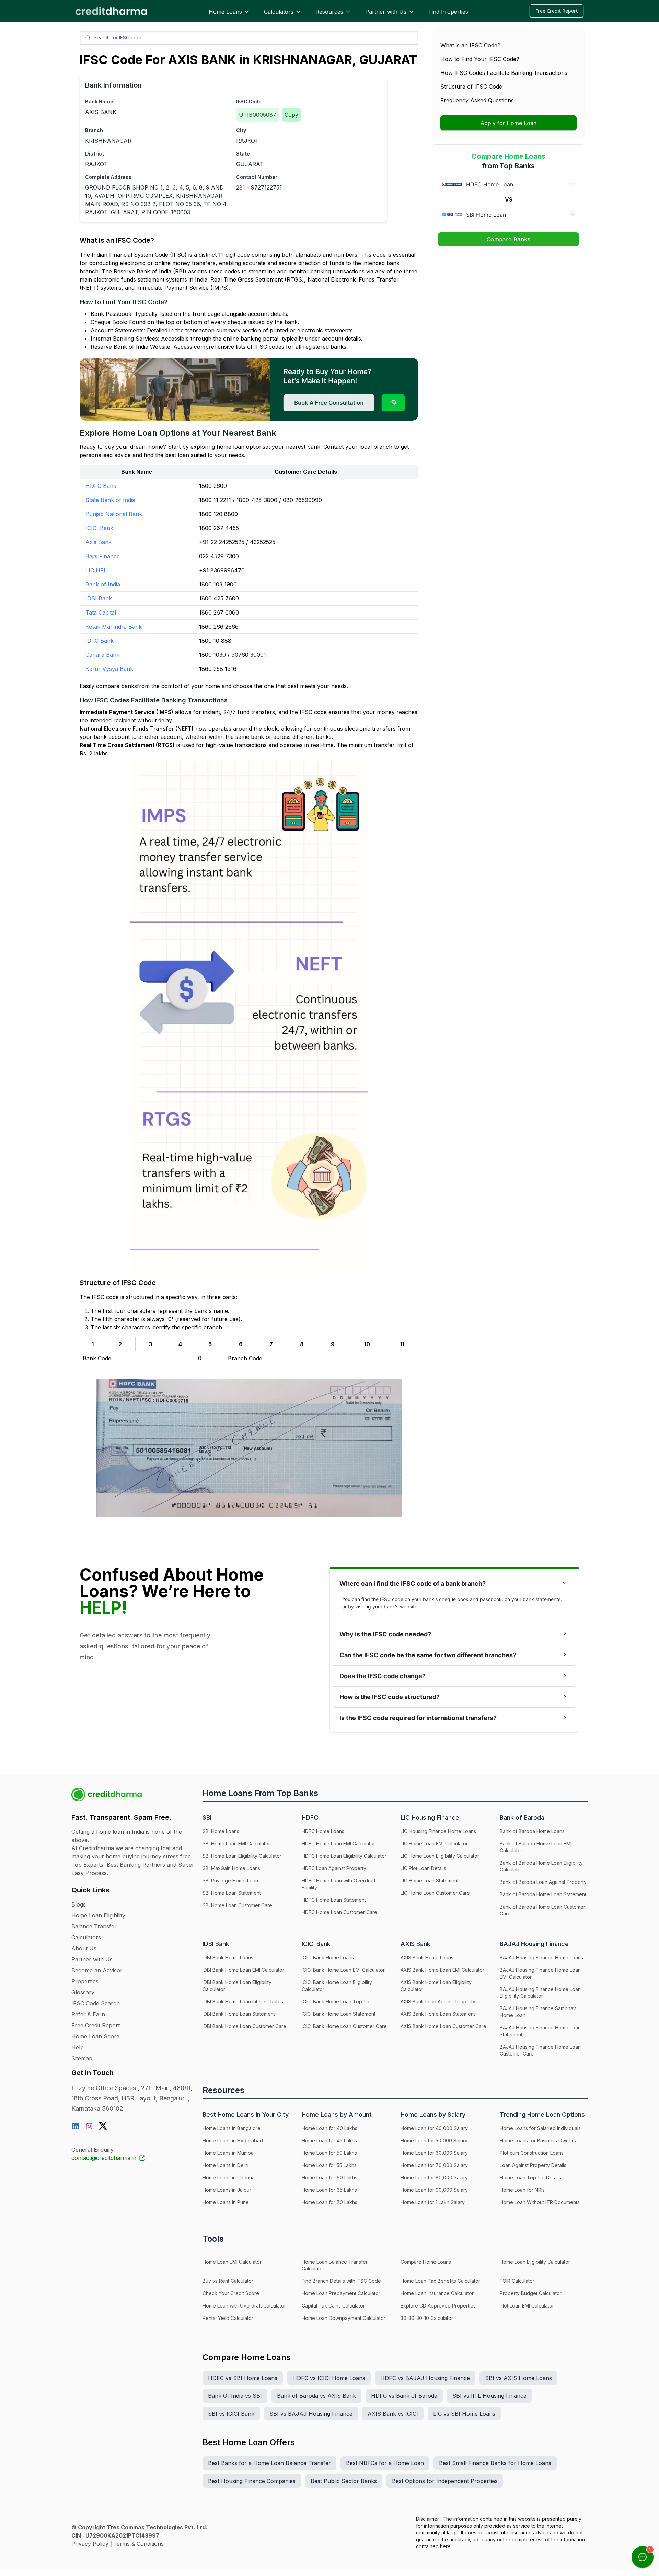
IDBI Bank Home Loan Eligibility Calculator (237, 1986)
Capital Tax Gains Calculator (333, 2306)
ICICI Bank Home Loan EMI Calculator (343, 1970)
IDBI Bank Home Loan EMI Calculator (243, 1970)
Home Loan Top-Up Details (530, 2178)
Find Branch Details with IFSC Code (341, 2281)
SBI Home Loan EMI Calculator (236, 1844)
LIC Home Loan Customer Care (435, 1893)
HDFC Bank (101, 486)
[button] (454, 1584)
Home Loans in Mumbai (229, 2153)
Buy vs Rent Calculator (228, 2281)
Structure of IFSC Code (471, 87)
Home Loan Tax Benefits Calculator (440, 2281)
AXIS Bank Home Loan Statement (438, 2014)
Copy (291, 115)
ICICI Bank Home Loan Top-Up (336, 2001)
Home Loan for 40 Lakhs (329, 2128)
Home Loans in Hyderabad (233, 2140)
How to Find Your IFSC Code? (480, 59)
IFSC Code (249, 101)
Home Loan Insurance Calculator (437, 2293)
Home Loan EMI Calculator (232, 2262)
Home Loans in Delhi (226, 2165)
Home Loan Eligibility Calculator (535, 2262)
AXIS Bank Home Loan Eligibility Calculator (436, 1986)
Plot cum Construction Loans (532, 2153)
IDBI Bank (99, 598)
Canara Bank (102, 655)
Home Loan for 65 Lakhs (329, 2190)
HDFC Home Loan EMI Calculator (338, 1844)
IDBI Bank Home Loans (228, 1957)
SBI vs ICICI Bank (231, 2414)
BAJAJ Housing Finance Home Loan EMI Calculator (540, 1973)
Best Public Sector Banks (344, 2481)
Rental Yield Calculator (228, 2318)
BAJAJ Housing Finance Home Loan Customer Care (540, 2050)
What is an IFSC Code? (470, 45)
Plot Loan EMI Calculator (527, 2306)
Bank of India (103, 584)
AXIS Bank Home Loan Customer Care (443, 2026)
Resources (329, 12)
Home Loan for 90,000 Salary (434, 2190)
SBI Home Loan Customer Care (237, 1905)
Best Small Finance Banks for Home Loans (495, 2463)
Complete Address (108, 177)
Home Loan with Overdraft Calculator (244, 2306)
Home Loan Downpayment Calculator (344, 2318)
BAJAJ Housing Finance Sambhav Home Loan (538, 2012)
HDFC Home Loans (323, 1831)
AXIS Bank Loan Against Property (438, 2001)
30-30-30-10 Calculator (427, 2318)
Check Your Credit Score (231, 2293)
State (243, 154)
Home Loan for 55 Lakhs (329, 2165)
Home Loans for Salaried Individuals (540, 2128)
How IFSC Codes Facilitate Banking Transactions (504, 73)
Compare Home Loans (426, 2262)
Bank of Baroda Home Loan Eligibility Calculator (541, 1866)
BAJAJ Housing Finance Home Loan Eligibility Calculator (540, 1993)
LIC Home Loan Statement (430, 1881)
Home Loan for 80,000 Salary (434, 2178)
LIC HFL (96, 570)
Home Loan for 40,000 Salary (434, 2128)
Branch (94, 130)
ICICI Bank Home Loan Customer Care (344, 2026)
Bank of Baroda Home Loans (532, 1831)
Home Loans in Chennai (229, 2178)
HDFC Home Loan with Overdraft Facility (339, 1884)
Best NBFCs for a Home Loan (385, 2463)
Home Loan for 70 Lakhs (329, 2202)
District (95, 154)
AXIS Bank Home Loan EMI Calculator (442, 1970)
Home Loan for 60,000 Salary (434, 2153)
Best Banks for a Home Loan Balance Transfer (269, 2463)
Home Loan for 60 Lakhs (329, 2178)
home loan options (241, 447)
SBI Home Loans (221, 1831)
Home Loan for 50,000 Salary (434, 2140)
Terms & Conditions (138, 2544)
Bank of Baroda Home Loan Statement (543, 1894)
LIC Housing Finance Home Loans (438, 1831)
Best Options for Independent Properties (445, 2481)
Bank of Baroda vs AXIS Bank (316, 2396)
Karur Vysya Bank (109, 669)
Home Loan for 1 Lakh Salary (433, 2202)
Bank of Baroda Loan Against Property (543, 1882)
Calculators (279, 12)
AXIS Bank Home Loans (427, 1957)
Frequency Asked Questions (477, 100)
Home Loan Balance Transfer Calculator (335, 2265)
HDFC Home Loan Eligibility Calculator (344, 1856)
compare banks (117, 686)
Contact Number (257, 177)
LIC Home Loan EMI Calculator (434, 1844)
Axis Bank (99, 542)
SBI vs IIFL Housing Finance (489, 2396)
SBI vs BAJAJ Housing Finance (311, 2414)
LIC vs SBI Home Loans (464, 2414)
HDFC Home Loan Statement (334, 1900)
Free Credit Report (557, 11)
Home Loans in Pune (226, 2202)
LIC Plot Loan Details (423, 1868)
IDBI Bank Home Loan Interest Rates (243, 2001)
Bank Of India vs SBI (235, 2396)
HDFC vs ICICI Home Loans (329, 2378)
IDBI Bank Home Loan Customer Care (244, 2026)
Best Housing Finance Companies (252, 2481)
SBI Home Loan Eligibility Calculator (242, 1856)
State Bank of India (110, 500)
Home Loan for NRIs (522, 2190)
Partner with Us (386, 12)
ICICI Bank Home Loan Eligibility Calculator (337, 1986)
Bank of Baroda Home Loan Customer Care (542, 1910)
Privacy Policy (90, 2544)
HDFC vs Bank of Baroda (404, 2396)
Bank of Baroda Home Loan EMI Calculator (536, 1847)
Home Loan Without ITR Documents (540, 2202)
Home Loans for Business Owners (538, 2140)
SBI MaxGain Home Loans (231, 1868)
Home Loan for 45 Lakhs (329, 2140)
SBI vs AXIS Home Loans (518, 2378)
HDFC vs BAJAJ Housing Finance (425, 2378)
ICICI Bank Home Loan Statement (339, 2014)
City (241, 130)
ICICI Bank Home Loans (328, 1957)
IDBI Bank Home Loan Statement (239, 2014)
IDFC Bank (100, 641)
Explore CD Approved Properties (438, 2306)
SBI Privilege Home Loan (230, 1881)
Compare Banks (508, 239)
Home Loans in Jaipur (227, 2190)
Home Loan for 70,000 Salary (434, 2165)
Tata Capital (101, 612)
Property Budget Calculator (531, 2293)
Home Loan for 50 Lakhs (329, 2153)
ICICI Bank (99, 528)
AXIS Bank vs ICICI (393, 2414)
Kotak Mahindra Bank (114, 627)
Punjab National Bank (114, 514)
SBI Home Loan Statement (232, 1893)
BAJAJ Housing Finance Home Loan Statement (540, 2031)
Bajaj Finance (103, 556)
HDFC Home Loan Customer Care (339, 1912)
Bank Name (99, 101)
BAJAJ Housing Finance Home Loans (541, 1957)
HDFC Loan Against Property (334, 1868)
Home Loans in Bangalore (232, 2128)
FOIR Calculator (517, 2281)
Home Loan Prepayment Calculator (341, 2293)
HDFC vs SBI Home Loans (243, 2378)
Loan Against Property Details (533, 2165)
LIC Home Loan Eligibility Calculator (440, 1856)
